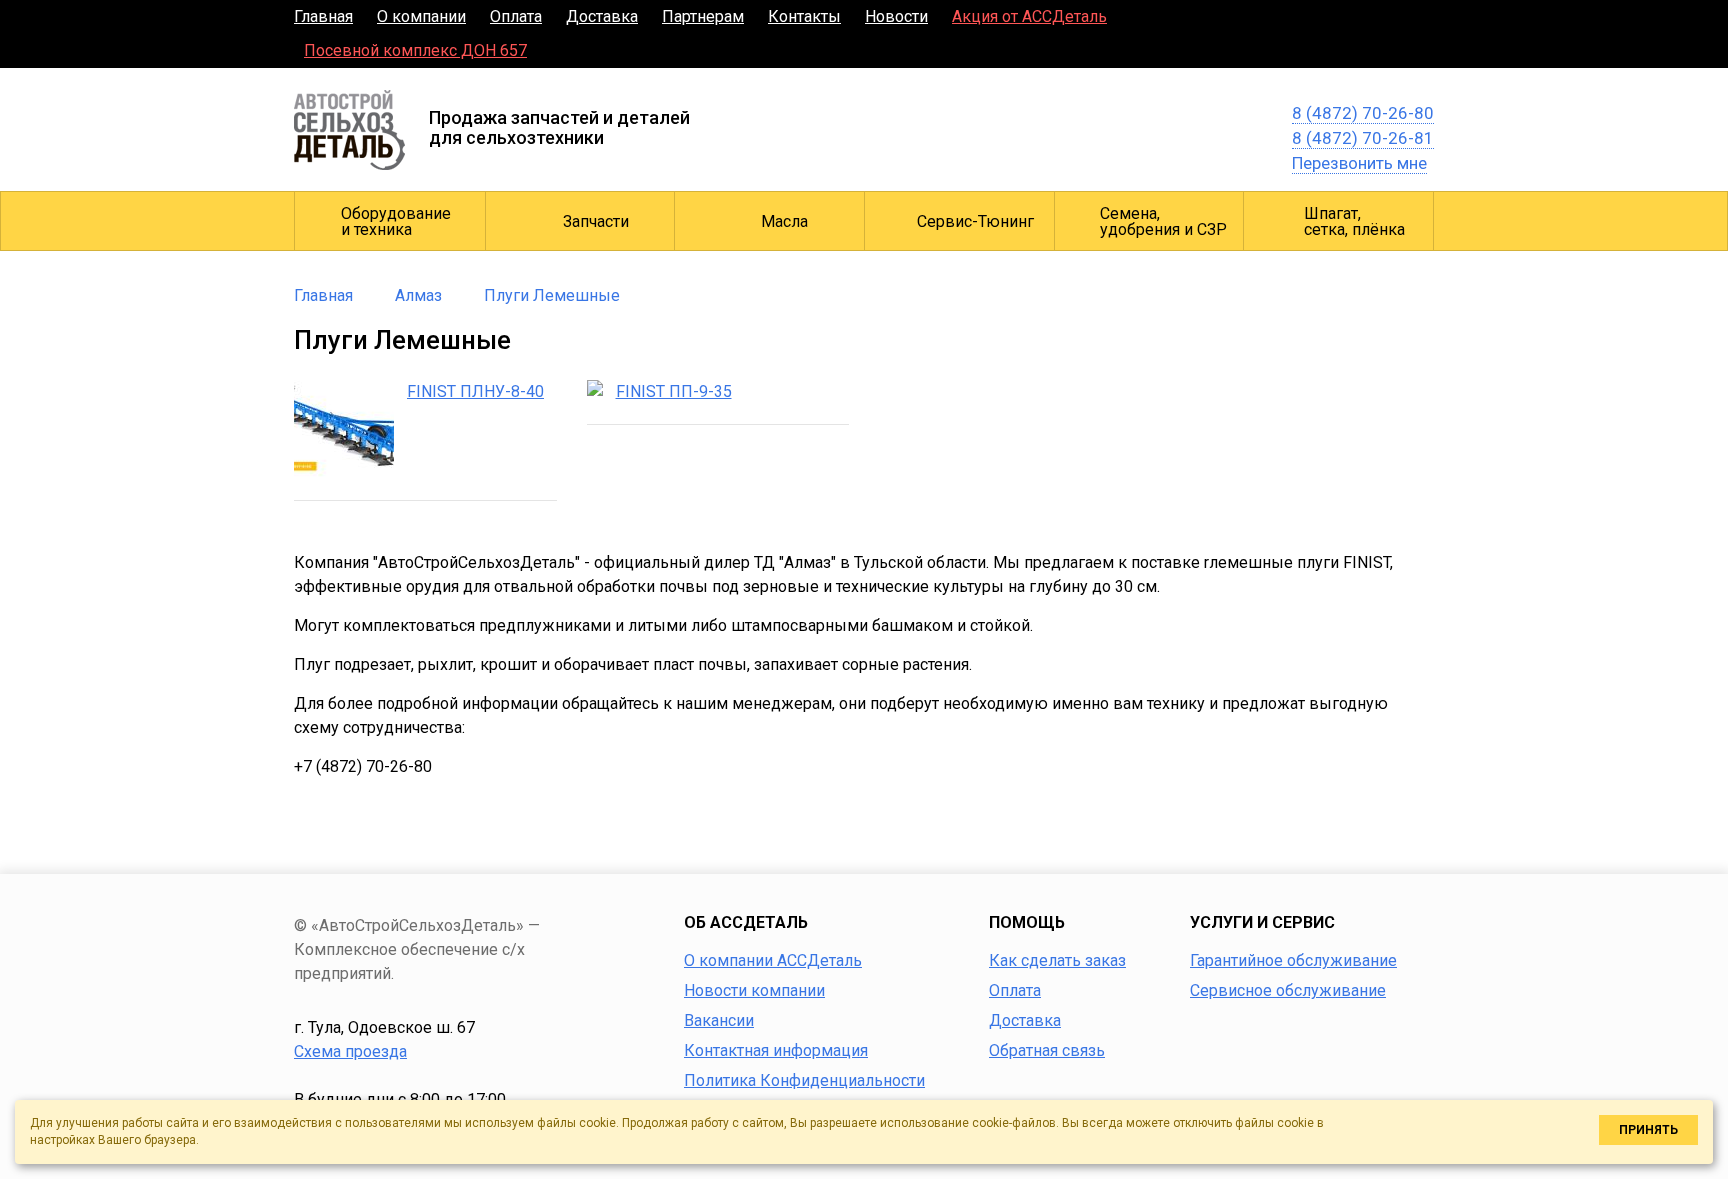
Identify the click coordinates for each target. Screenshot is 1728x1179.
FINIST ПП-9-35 (674, 391)
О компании (421, 16)
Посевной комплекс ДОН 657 (415, 50)
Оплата (516, 16)
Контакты (804, 16)
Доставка (602, 16)
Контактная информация (776, 1050)
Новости (896, 16)
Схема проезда (350, 1051)
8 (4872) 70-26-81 (1363, 138)
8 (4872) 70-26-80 (1363, 113)
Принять (1648, 1130)
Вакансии (719, 1020)
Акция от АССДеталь (1029, 16)
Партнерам (703, 16)
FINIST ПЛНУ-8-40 (475, 391)
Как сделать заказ (1057, 960)
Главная (323, 16)
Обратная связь (1047, 1050)
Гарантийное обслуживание (1293, 960)
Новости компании (754, 990)
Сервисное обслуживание (1288, 990)
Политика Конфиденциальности (804, 1080)
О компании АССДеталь (773, 960)
